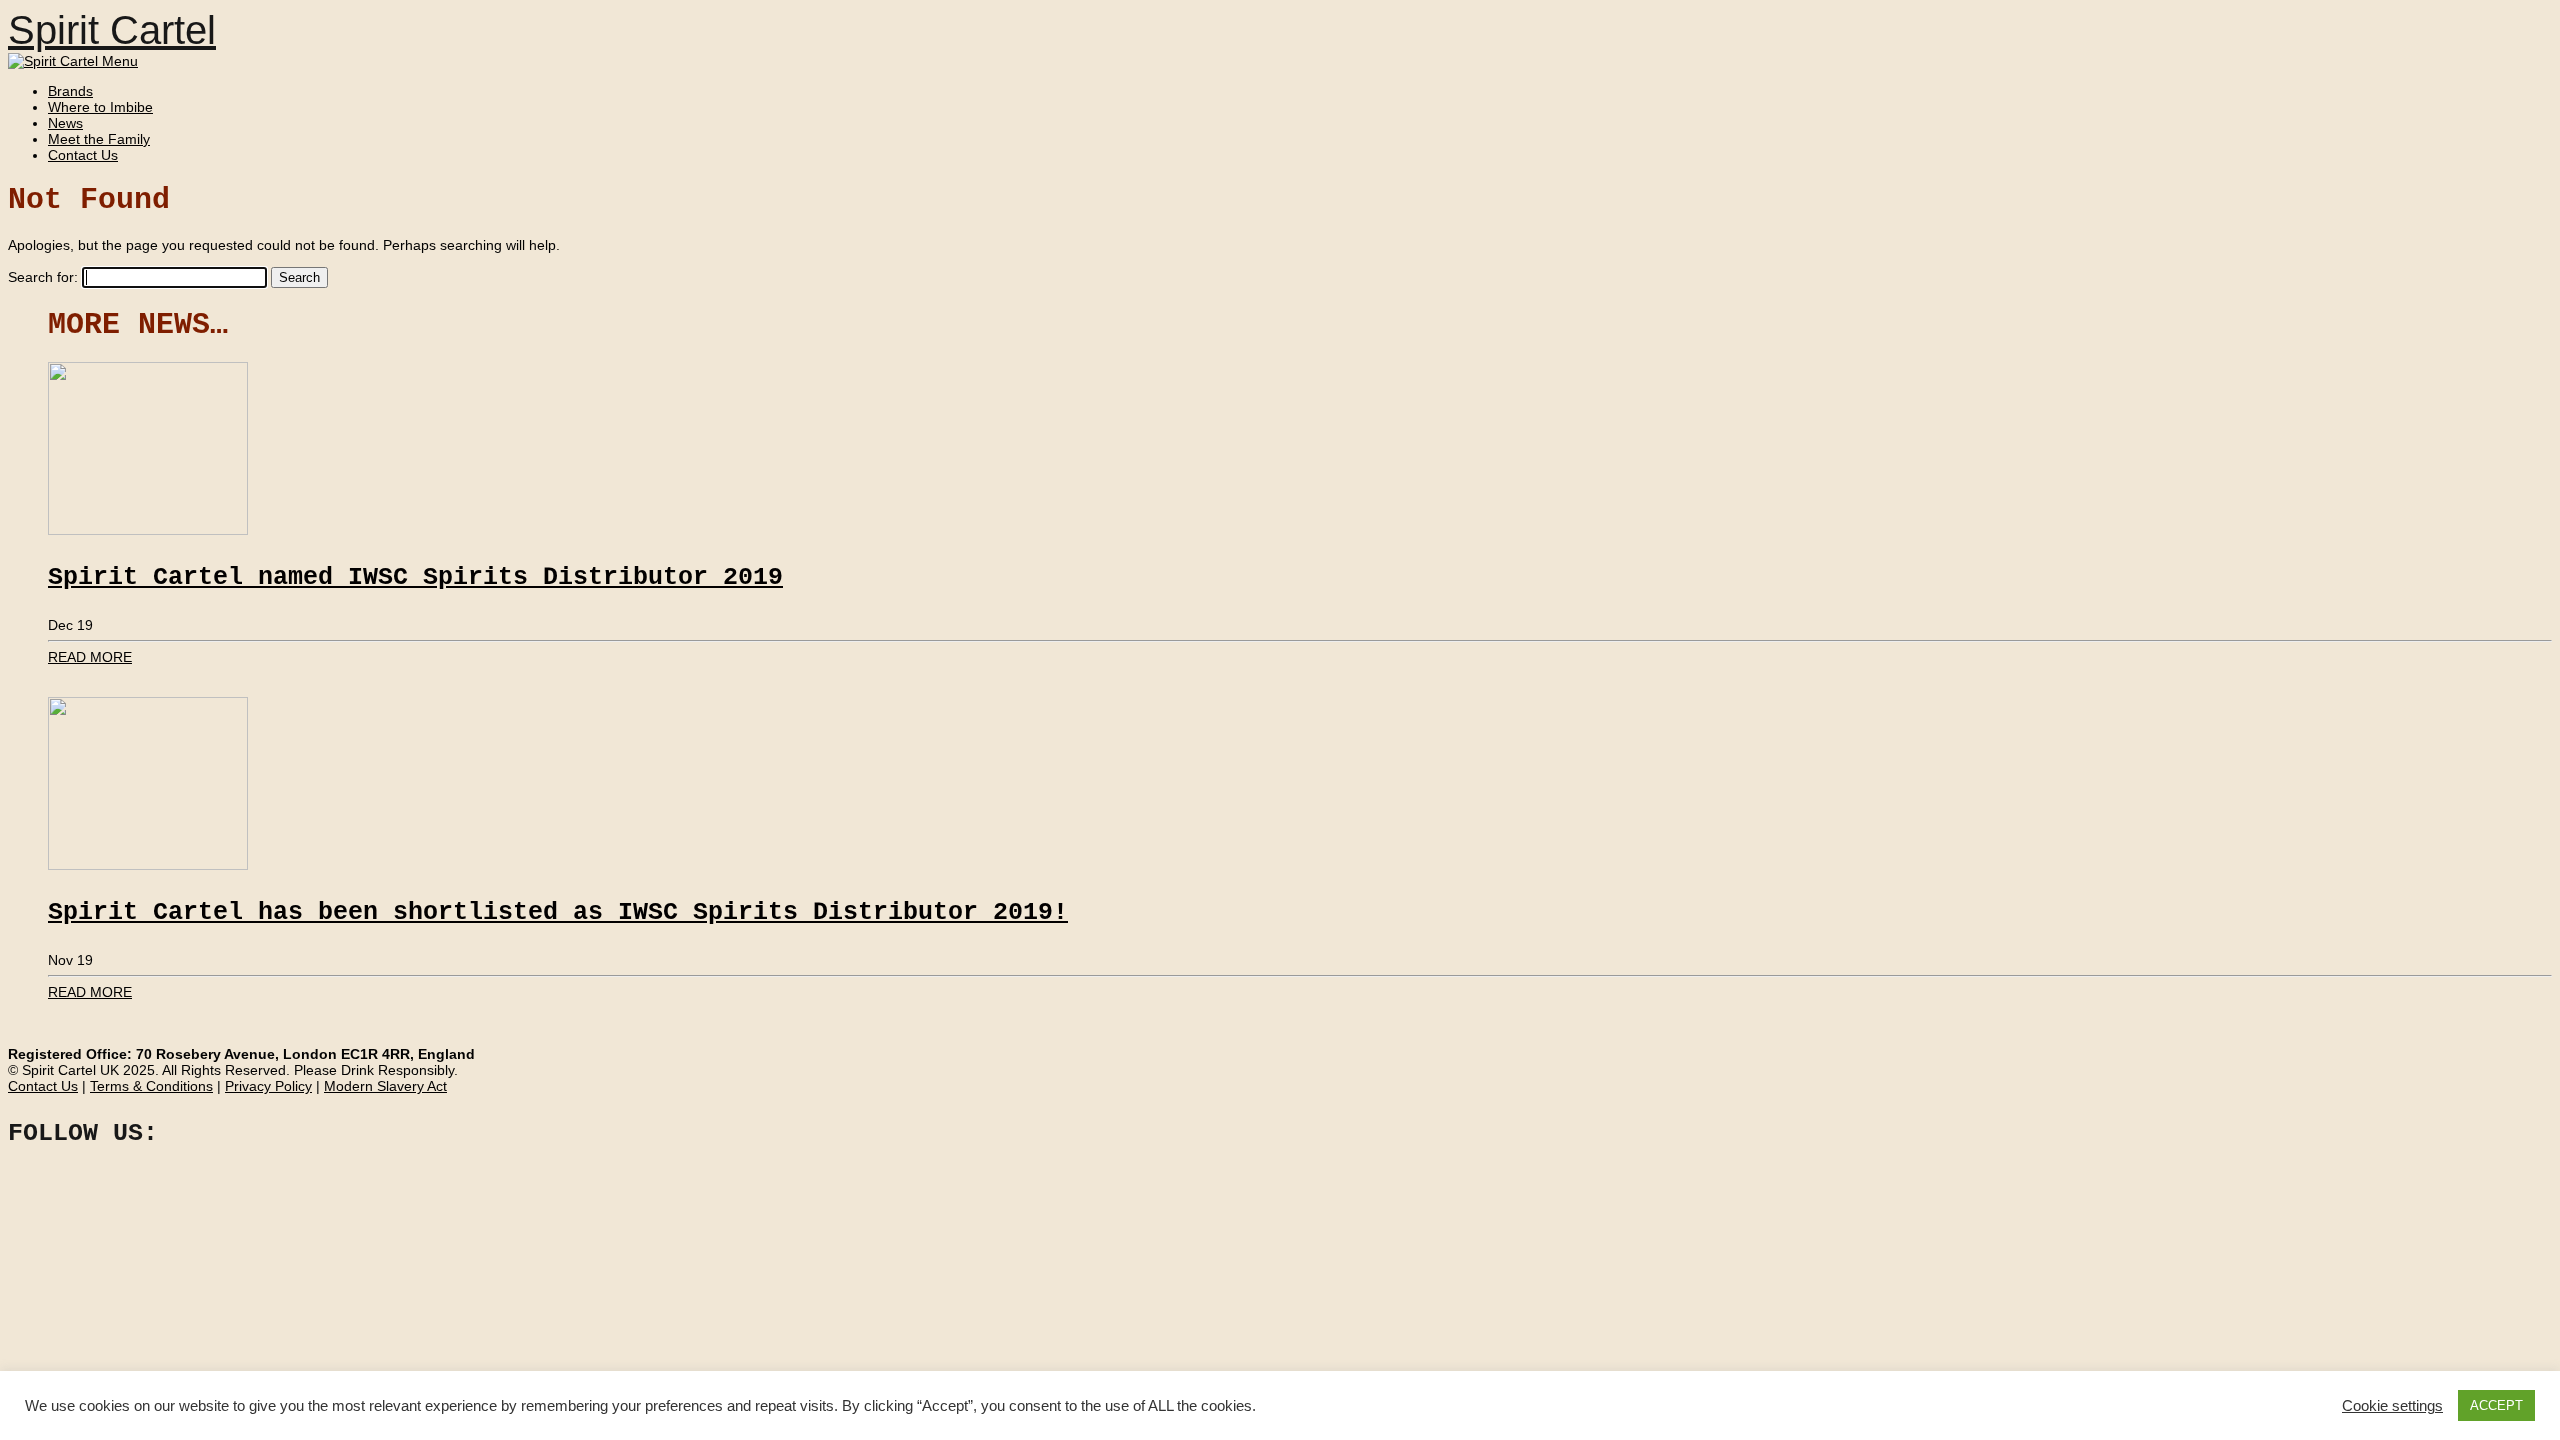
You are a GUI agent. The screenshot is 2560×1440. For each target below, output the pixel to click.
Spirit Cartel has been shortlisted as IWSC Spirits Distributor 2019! (558, 912)
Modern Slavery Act (385, 1086)
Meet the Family (99, 139)
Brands (70, 91)
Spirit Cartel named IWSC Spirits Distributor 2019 (415, 577)
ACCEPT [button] (2496, 1405)
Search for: (43, 277)
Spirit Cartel (112, 30)
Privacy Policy (268, 1086)
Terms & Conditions (151, 1086)
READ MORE (90, 657)
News (65, 123)
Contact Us (83, 155)
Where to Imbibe (100, 107)
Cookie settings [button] (2392, 1406)
